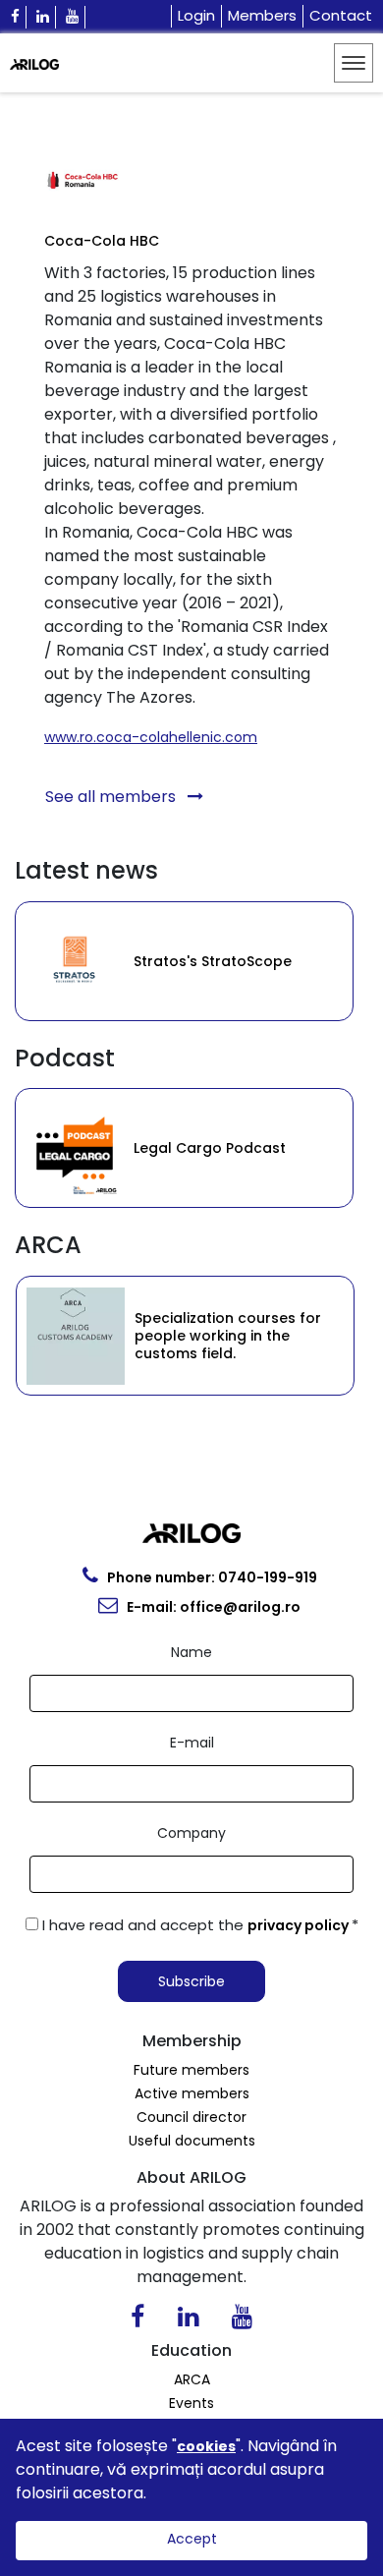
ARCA (192, 2379)
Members (262, 15)
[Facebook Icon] (16, 17)
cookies (206, 2446)
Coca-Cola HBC (102, 241)
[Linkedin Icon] (43, 17)
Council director (191, 2117)
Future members (191, 2070)
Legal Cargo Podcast (136, 1148)
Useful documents (192, 2141)
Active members (192, 2093)
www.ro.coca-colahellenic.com (151, 737)
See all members (112, 797)
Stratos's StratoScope (126, 961)
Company (191, 1833)
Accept (192, 2539)
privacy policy (300, 1925)
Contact (341, 15)
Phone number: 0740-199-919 (211, 1577)
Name (191, 1652)
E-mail (192, 1743)
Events (191, 2403)
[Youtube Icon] (73, 17)
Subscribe (191, 1981)
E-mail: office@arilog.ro (212, 1607)
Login (196, 15)
